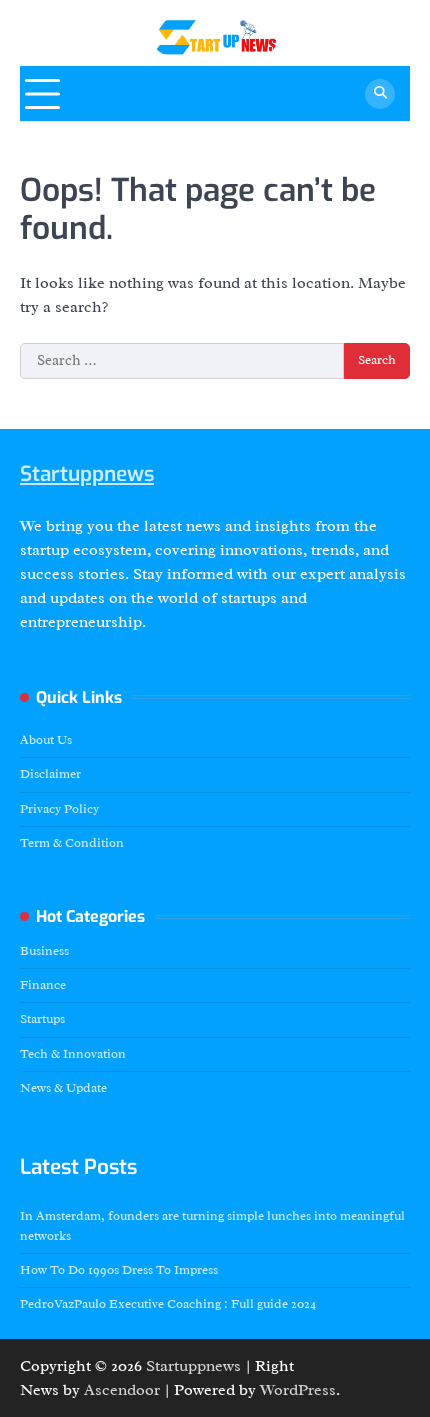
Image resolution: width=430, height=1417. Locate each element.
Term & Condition (72, 843)
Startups (42, 1019)
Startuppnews (87, 474)
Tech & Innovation (73, 1054)
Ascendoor (122, 1390)
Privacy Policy (59, 809)
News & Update (63, 1088)
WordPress (298, 1390)
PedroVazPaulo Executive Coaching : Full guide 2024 (168, 1304)
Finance (43, 985)
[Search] (380, 94)
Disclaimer (50, 774)
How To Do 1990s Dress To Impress (119, 1270)
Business (44, 951)
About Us (46, 740)
